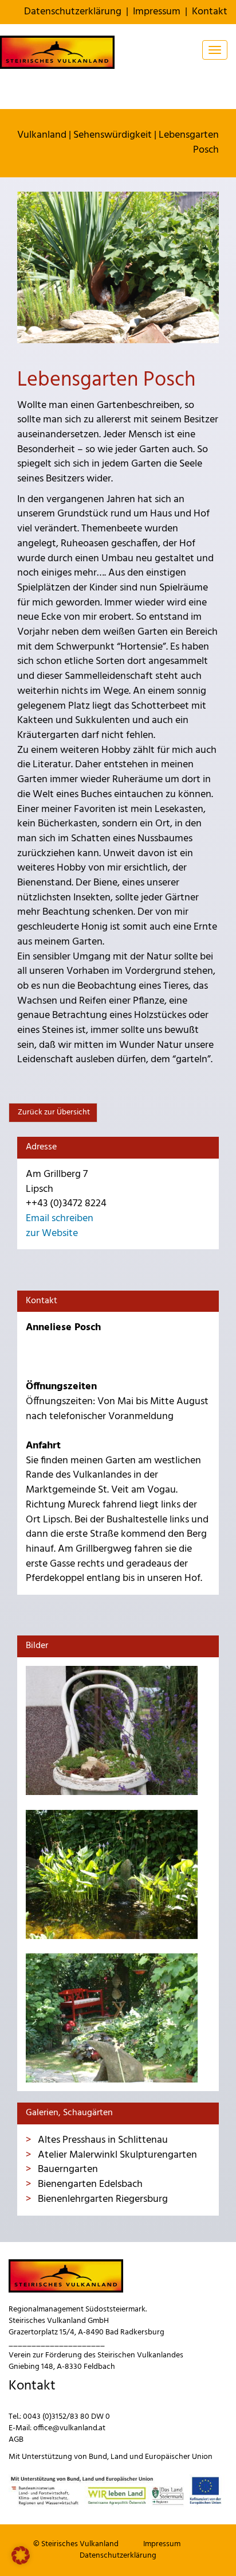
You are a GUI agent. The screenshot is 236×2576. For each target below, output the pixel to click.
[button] (21, 2555)
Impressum (157, 12)
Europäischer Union (179, 2457)
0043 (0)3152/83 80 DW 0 (66, 2417)
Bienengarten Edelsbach (89, 2184)
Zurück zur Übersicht (53, 1112)
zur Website (52, 1233)
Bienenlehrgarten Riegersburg (102, 2199)
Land (119, 2457)
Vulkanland (42, 135)
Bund (98, 2457)
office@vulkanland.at (69, 2428)
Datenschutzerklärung (73, 12)
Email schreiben (60, 1219)
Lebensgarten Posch (189, 143)
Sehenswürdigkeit (113, 135)
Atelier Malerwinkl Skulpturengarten (116, 2155)
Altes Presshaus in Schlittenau (102, 2140)
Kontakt (210, 12)
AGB (16, 2440)
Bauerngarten (67, 2169)
